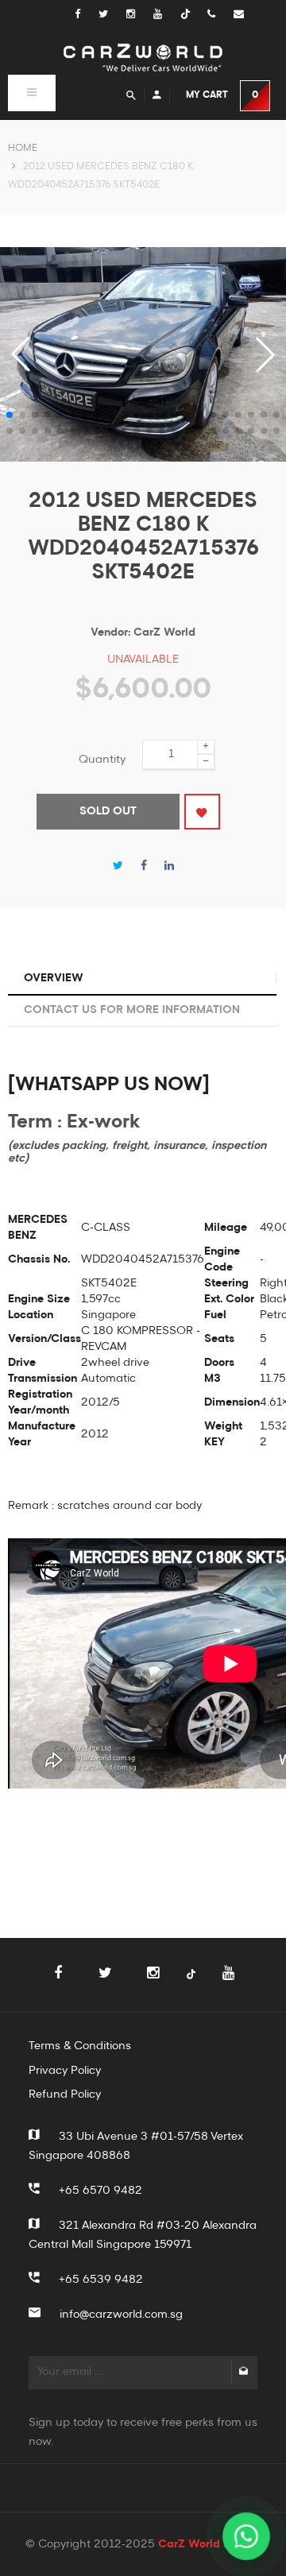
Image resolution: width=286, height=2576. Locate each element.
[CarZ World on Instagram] (140, 15)
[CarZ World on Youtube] (167, 15)
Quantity (102, 760)
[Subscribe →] (243, 2373)
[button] (265, 354)
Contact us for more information (132, 1010)
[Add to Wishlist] (202, 812)
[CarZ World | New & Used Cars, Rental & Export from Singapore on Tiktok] (191, 1984)
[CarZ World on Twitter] (112, 15)
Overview (54, 978)
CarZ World (164, 632)
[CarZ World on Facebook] (85, 15)
